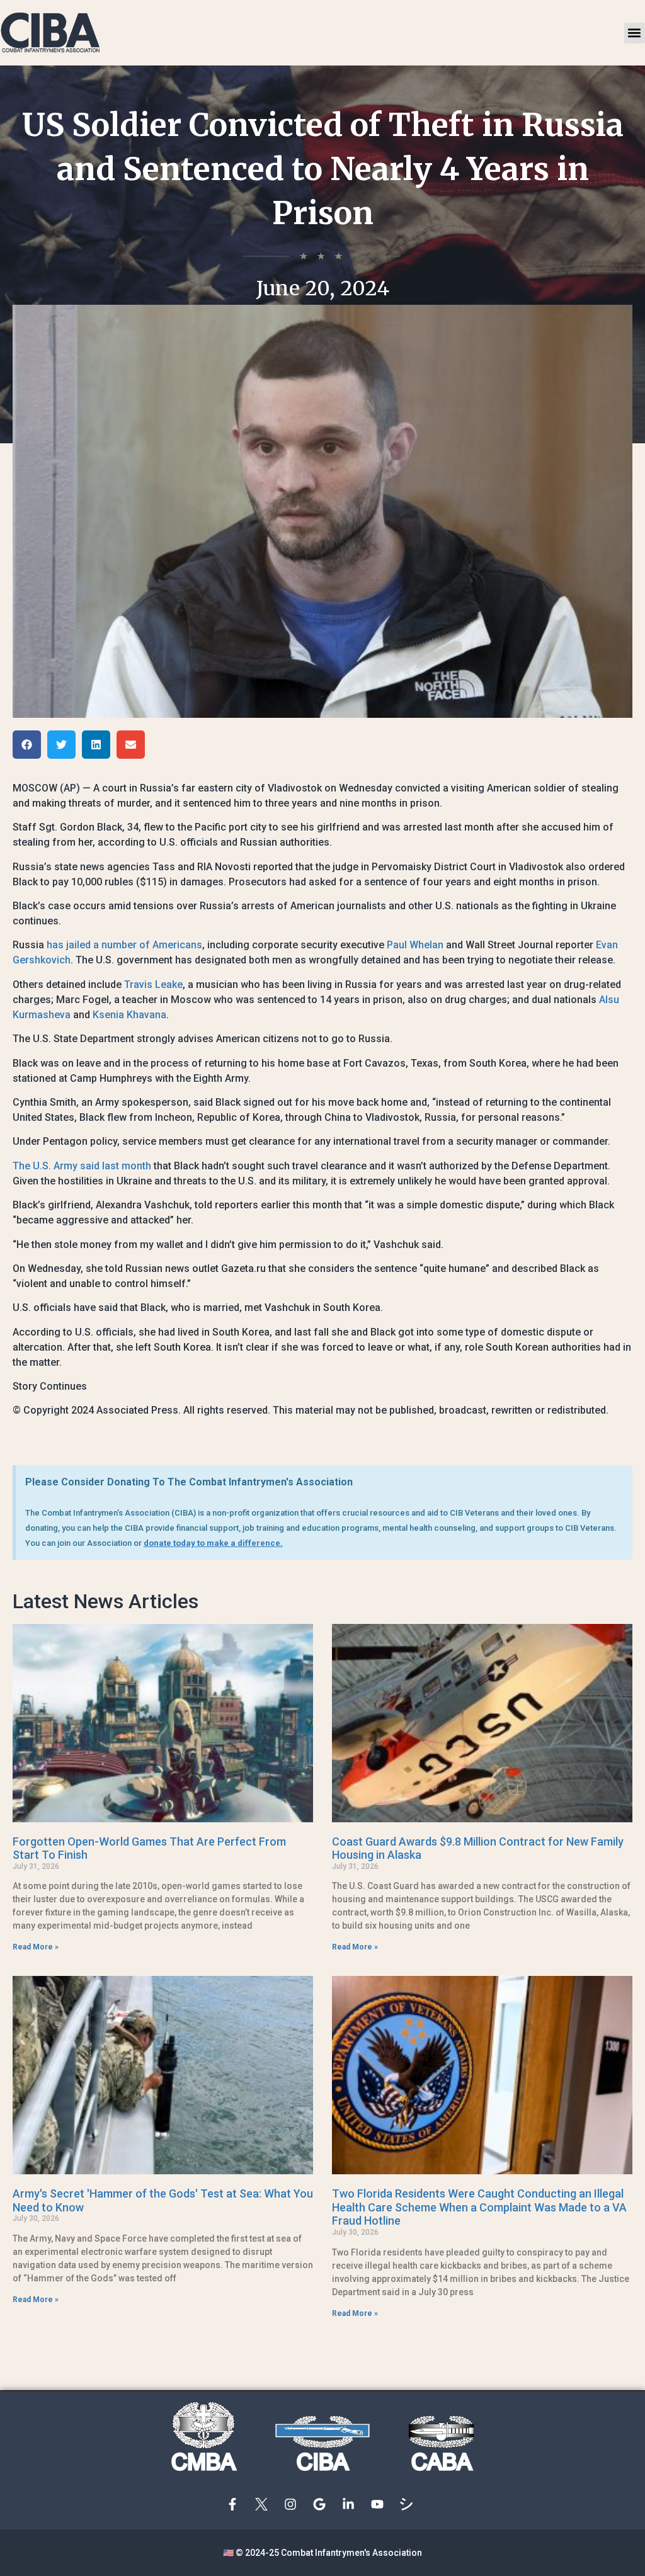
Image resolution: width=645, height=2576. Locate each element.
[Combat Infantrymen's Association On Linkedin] (351, 2504)
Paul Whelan (415, 945)
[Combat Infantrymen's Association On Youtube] (380, 2504)
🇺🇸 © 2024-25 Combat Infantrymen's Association (322, 2553)
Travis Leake (153, 984)
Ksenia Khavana (129, 1015)
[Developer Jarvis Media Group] (409, 2504)
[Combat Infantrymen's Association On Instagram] (294, 2504)
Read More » (36, 1947)
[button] (635, 33)
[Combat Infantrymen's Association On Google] (322, 2504)
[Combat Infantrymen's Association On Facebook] (236, 2504)
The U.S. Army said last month (82, 1166)
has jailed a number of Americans (124, 945)
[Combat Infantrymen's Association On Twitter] (265, 2504)
